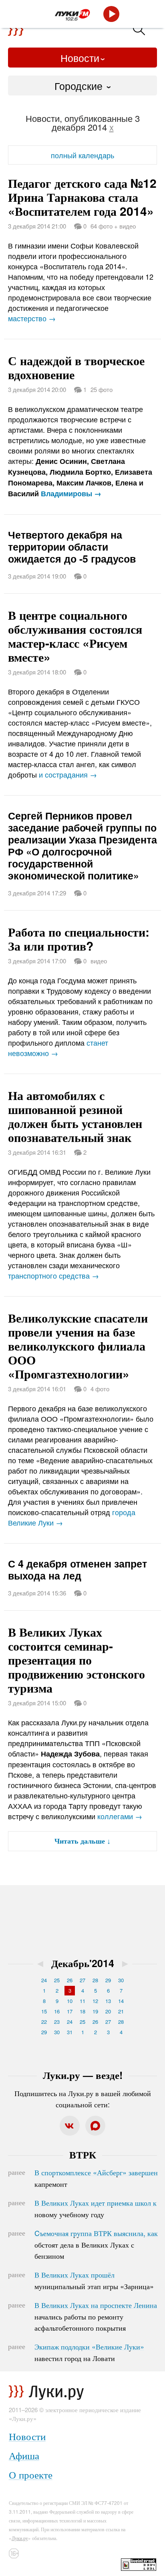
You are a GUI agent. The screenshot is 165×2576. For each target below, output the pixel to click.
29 (108, 1980)
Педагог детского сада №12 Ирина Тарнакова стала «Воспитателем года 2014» (82, 197)
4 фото (100, 1389)
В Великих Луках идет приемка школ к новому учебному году (96, 2208)
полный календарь (82, 155)
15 (44, 2011)
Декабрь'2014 (83, 1963)
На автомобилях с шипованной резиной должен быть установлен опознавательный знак (75, 1116)
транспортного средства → (53, 1275)
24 (44, 1980)
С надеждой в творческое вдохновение (76, 367)
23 (57, 2022)
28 (95, 1980)
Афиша (24, 2455)
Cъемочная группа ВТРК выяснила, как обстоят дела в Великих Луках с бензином (96, 2244)
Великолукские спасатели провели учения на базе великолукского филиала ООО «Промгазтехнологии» (78, 1346)
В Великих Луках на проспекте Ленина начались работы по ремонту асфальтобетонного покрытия (96, 2316)
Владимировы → (71, 493)
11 (82, 2001)
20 (108, 2011)
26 (70, 1980)
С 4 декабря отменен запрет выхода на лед (77, 1569)
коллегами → (120, 1816)
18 (82, 2011)
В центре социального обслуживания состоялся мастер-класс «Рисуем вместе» (75, 636)
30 (121, 1980)
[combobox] (82, 86)
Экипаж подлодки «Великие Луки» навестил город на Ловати (89, 2352)
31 (70, 2032)
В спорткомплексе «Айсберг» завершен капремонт (96, 2178)
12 (95, 2001)
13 (108, 2001)
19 (95, 2011)
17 (70, 2011)
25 (57, 1980)
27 (82, 1980)
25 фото (102, 389)
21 (121, 2011)
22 (44, 2022)
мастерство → (32, 318)
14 (121, 2001)
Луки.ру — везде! (83, 2075)
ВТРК (83, 2154)
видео (99, 961)
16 (57, 2011)
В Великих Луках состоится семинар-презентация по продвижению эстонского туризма (76, 1660)
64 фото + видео (113, 226)
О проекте (31, 2474)
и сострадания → (68, 774)
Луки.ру (20, 2538)
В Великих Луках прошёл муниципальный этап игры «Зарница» (94, 2280)
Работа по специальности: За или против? (79, 939)
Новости (80, 58)
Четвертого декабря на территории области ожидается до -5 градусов (72, 547)
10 (70, 2001)
